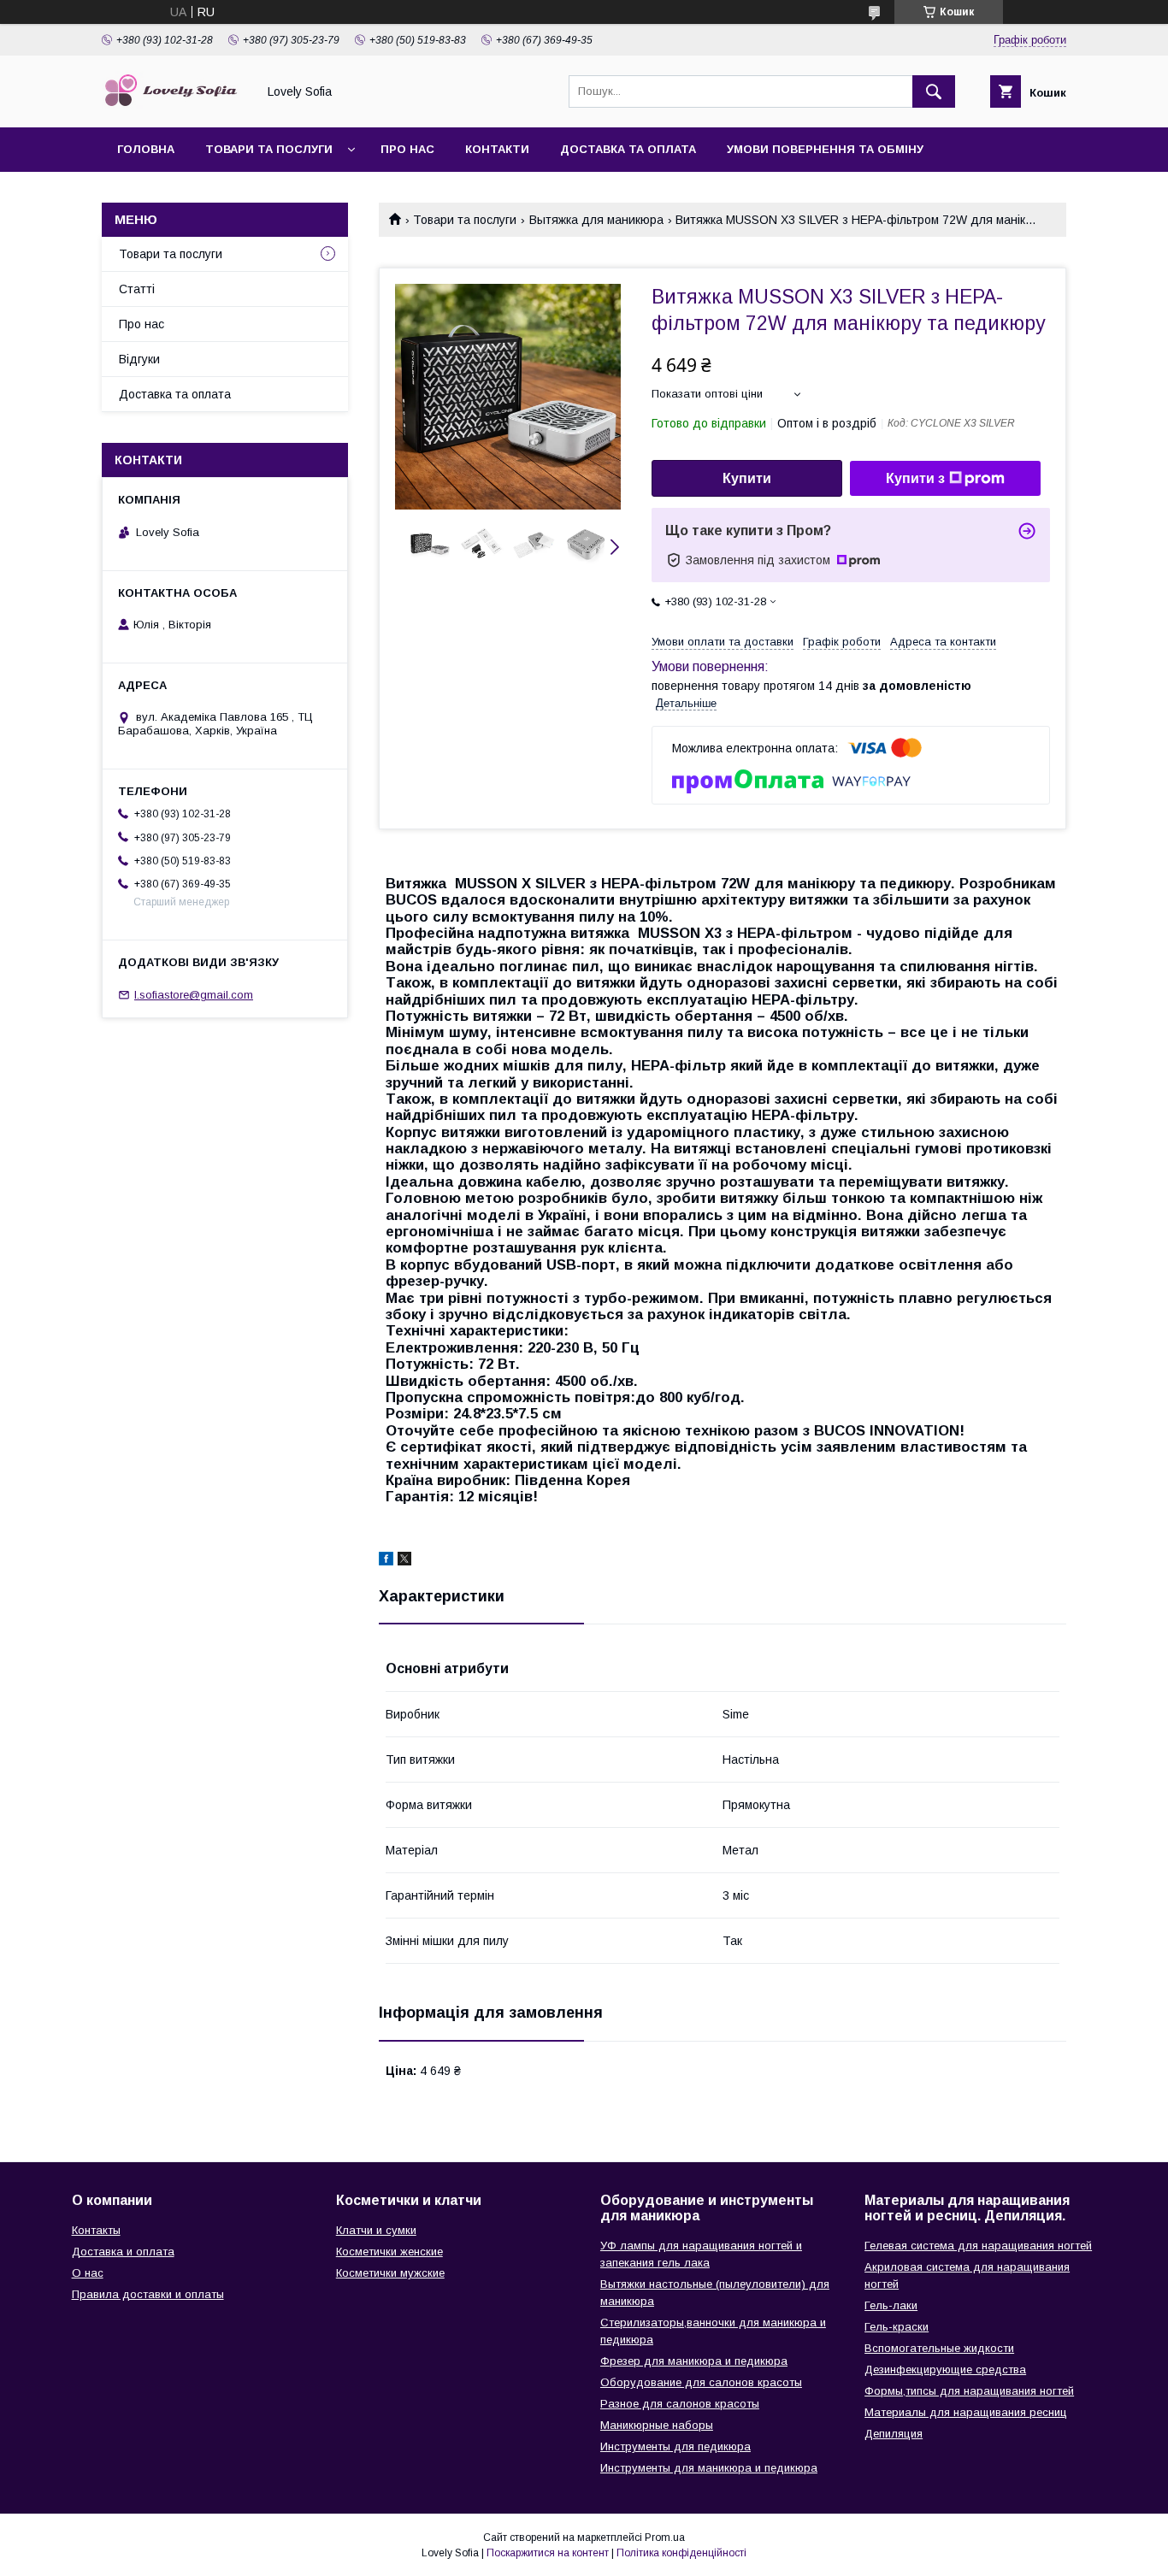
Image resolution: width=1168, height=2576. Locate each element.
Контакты (96, 2230)
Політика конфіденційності (681, 2553)
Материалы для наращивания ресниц (966, 2412)
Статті (137, 289)
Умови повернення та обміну (825, 149)
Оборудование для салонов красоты (701, 2382)
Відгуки (139, 359)
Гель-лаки (891, 2305)
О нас (88, 2273)
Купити (747, 478)
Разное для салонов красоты (680, 2404)
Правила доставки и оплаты (148, 2294)
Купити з (915, 478)
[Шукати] (934, 91)
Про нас (407, 149)
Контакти (497, 149)
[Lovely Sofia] (174, 105)
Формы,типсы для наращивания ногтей (969, 2391)
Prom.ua (665, 2538)
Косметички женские (389, 2252)
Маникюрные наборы (657, 2425)
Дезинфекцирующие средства (945, 2370)
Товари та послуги (269, 149)
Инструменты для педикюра (675, 2446)
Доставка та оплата (628, 149)
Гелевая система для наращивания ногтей (978, 2246)
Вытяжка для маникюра (596, 220)
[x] (404, 1561)
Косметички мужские (390, 2273)
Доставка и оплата (123, 2252)
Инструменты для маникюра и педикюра (709, 2468)
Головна (146, 149)
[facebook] (386, 1561)
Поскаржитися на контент (548, 2553)
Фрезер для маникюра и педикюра (694, 2361)
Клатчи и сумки (376, 2230)
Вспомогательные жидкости (939, 2348)
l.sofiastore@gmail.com (194, 995)
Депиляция (894, 2434)
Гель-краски (897, 2327)
